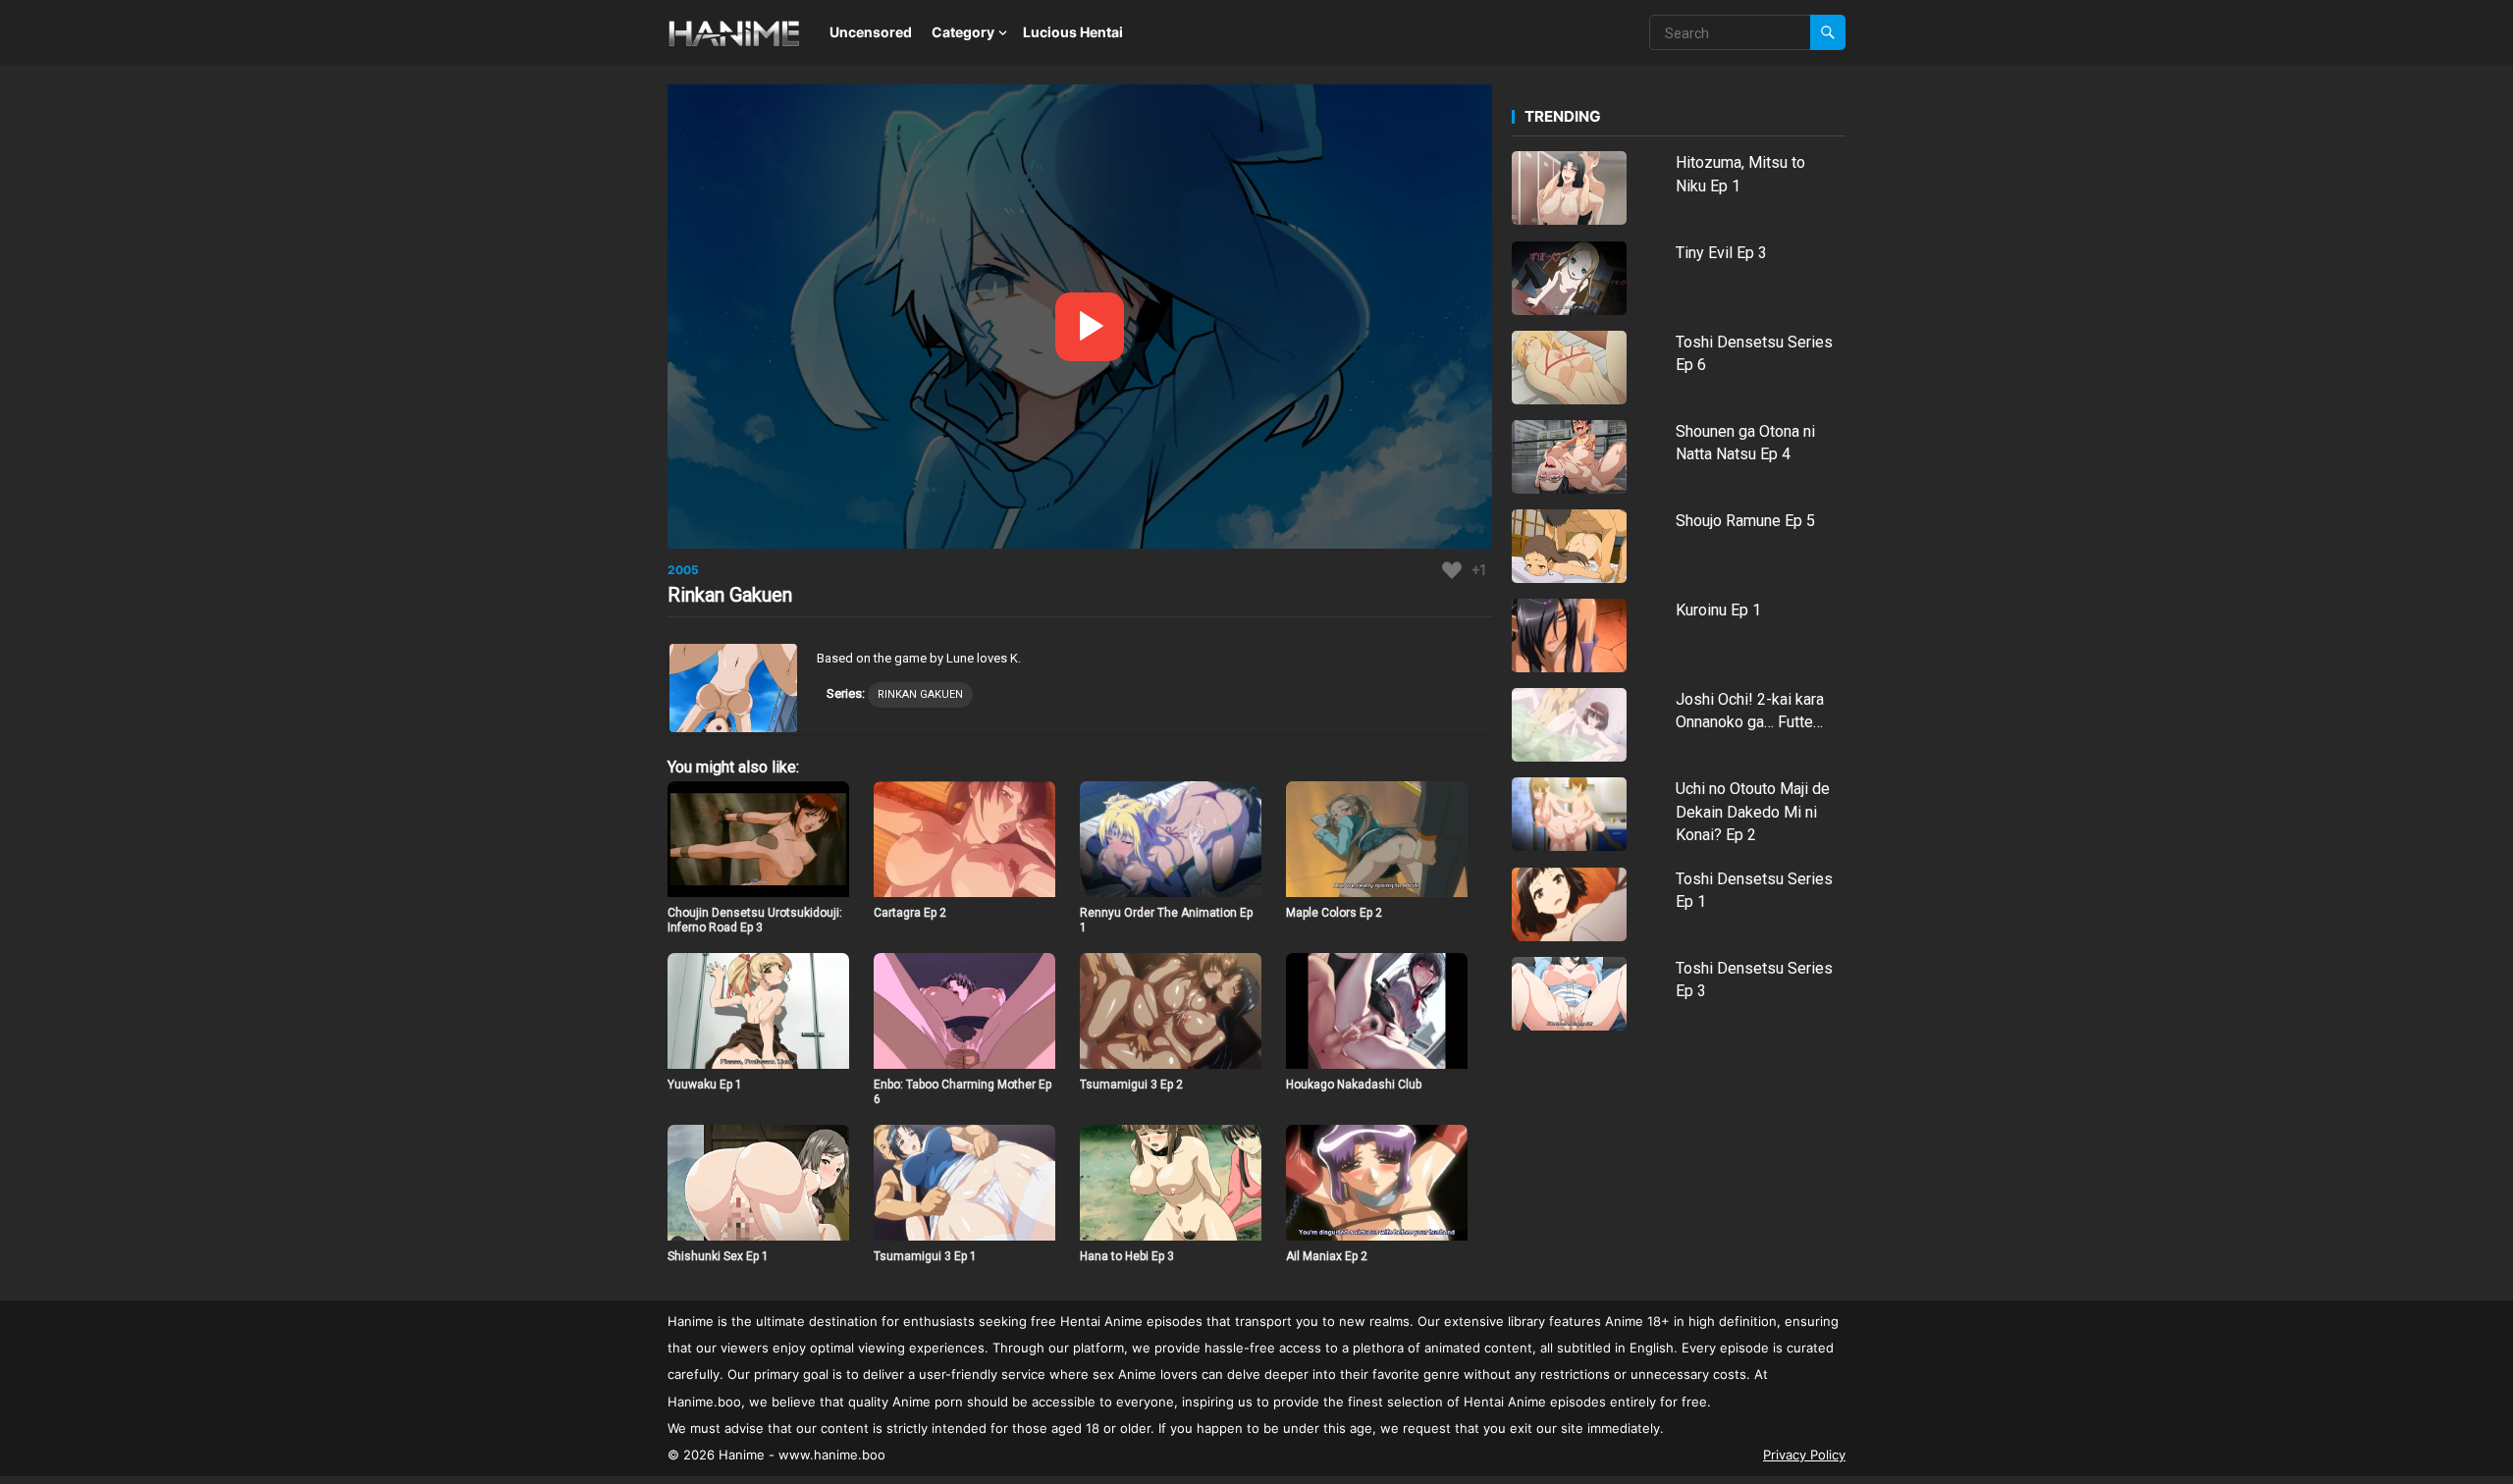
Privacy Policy (1804, 1455)
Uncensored (871, 32)
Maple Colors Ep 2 (1334, 913)
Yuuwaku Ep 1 (705, 1085)
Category (963, 32)
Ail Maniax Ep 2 (1327, 1256)
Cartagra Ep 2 (910, 913)
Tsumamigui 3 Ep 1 (925, 1256)
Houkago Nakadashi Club (1354, 1085)
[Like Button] (1452, 570)
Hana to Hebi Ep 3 (1127, 1256)
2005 (683, 570)
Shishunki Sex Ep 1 (718, 1256)
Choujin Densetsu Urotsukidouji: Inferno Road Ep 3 (755, 921)
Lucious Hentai (1073, 32)
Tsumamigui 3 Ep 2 (1131, 1085)
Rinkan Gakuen (920, 694)
